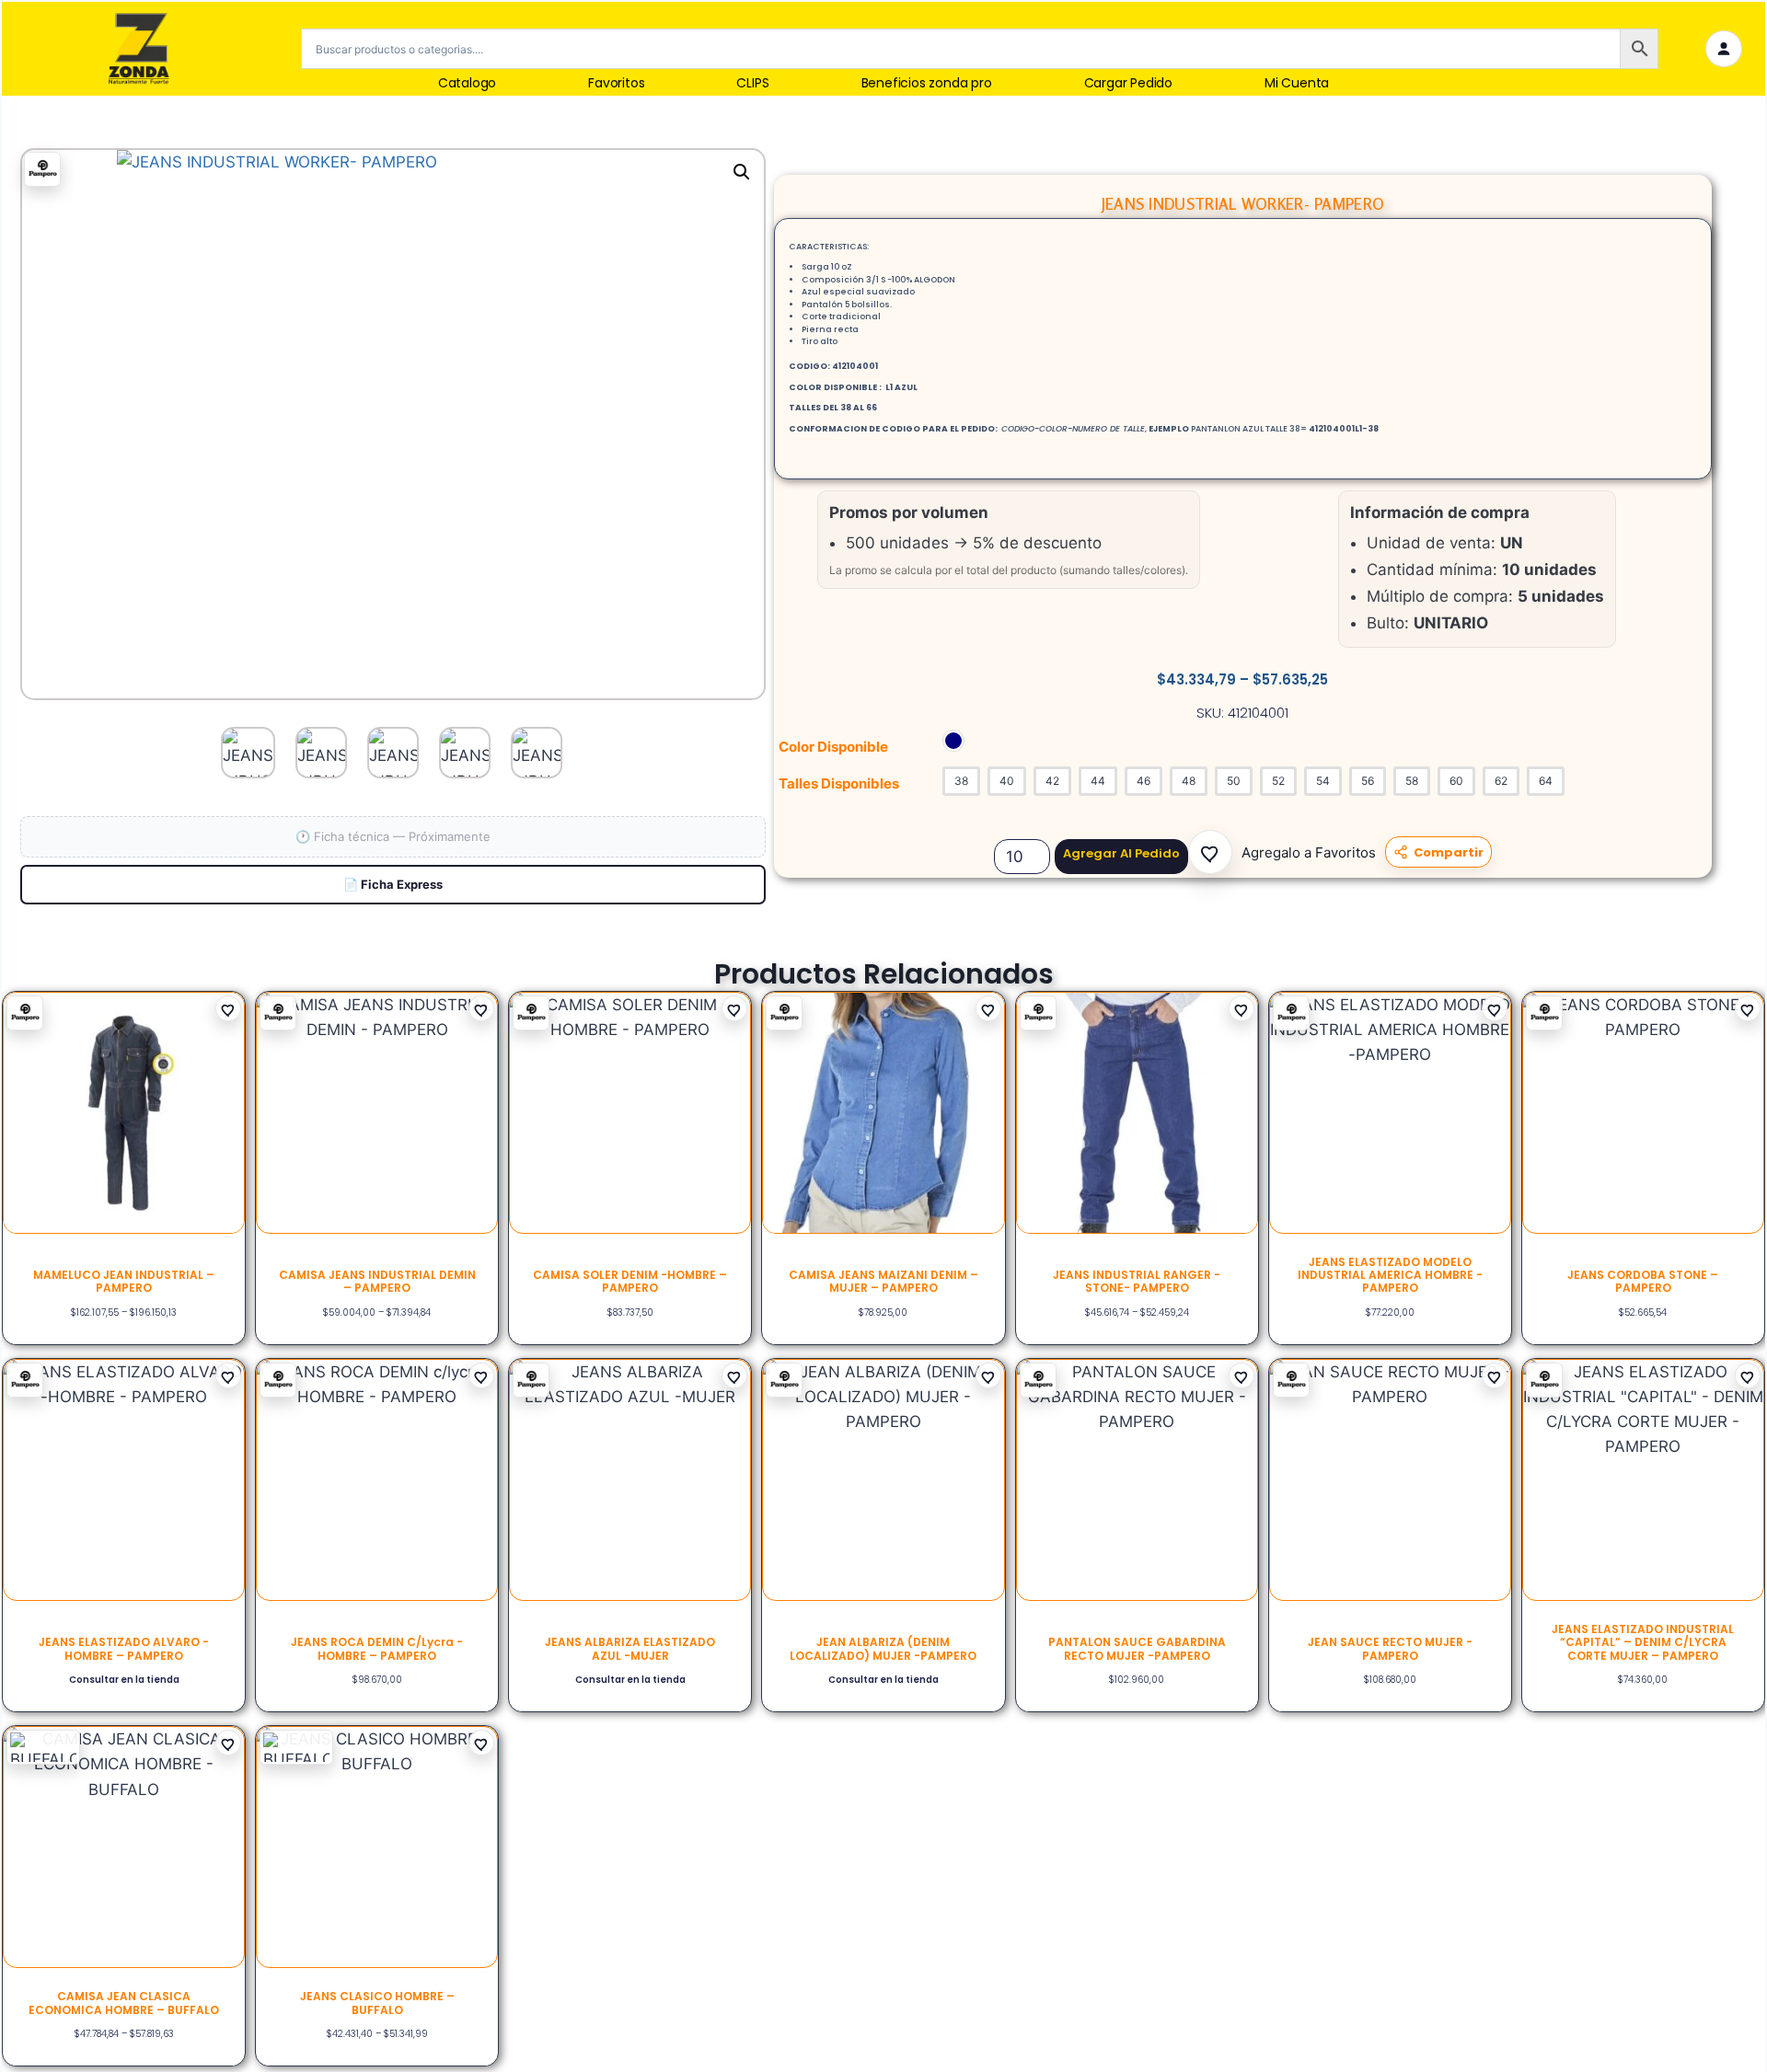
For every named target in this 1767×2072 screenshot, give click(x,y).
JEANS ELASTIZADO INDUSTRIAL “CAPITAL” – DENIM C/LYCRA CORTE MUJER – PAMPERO (1643, 1642)
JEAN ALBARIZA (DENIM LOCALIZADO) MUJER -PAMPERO (883, 1648)
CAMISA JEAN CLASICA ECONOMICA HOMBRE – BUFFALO (124, 2003)
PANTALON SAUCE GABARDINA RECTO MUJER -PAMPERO (1137, 1648)
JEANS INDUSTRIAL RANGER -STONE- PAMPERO (1137, 1281)
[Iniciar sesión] (1724, 49)
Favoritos (616, 83)
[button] (1210, 852)
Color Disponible (833, 747)
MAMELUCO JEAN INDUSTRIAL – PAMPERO (124, 1281)
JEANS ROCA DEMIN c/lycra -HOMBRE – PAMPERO (377, 1648)
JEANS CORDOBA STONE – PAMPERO (1643, 1281)
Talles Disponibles (839, 783)
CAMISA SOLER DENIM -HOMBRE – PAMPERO (630, 1281)
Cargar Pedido (1128, 83)
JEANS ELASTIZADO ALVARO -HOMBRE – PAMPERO (124, 1648)
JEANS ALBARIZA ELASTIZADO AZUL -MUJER (630, 1648)
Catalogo (467, 83)
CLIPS (752, 83)
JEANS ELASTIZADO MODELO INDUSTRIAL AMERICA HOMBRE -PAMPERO (1390, 1275)
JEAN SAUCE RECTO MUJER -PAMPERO (1390, 1648)
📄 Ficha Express (393, 884)
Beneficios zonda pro (927, 83)
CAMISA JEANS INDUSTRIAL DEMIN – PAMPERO (377, 1281)
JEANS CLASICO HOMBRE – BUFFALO (377, 2003)
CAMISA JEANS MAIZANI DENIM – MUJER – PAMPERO (883, 1281)
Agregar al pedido (1121, 853)
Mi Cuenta (1297, 83)
